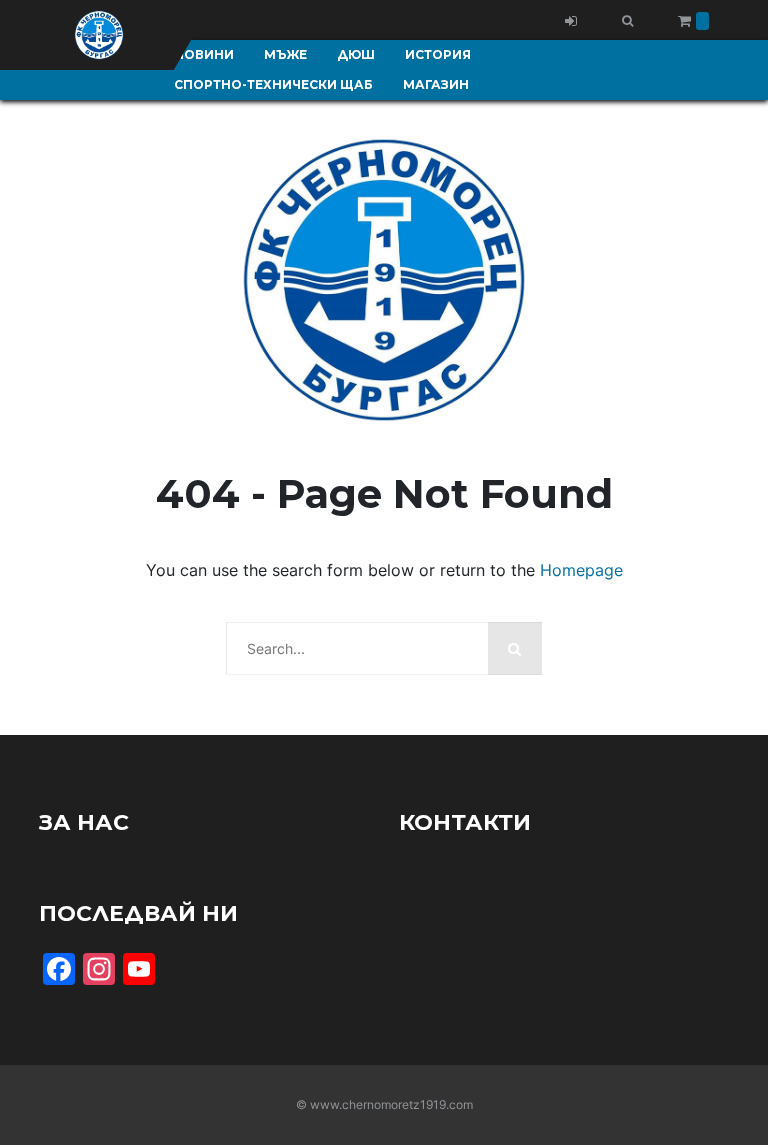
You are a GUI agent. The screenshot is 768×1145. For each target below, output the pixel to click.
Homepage (581, 570)
